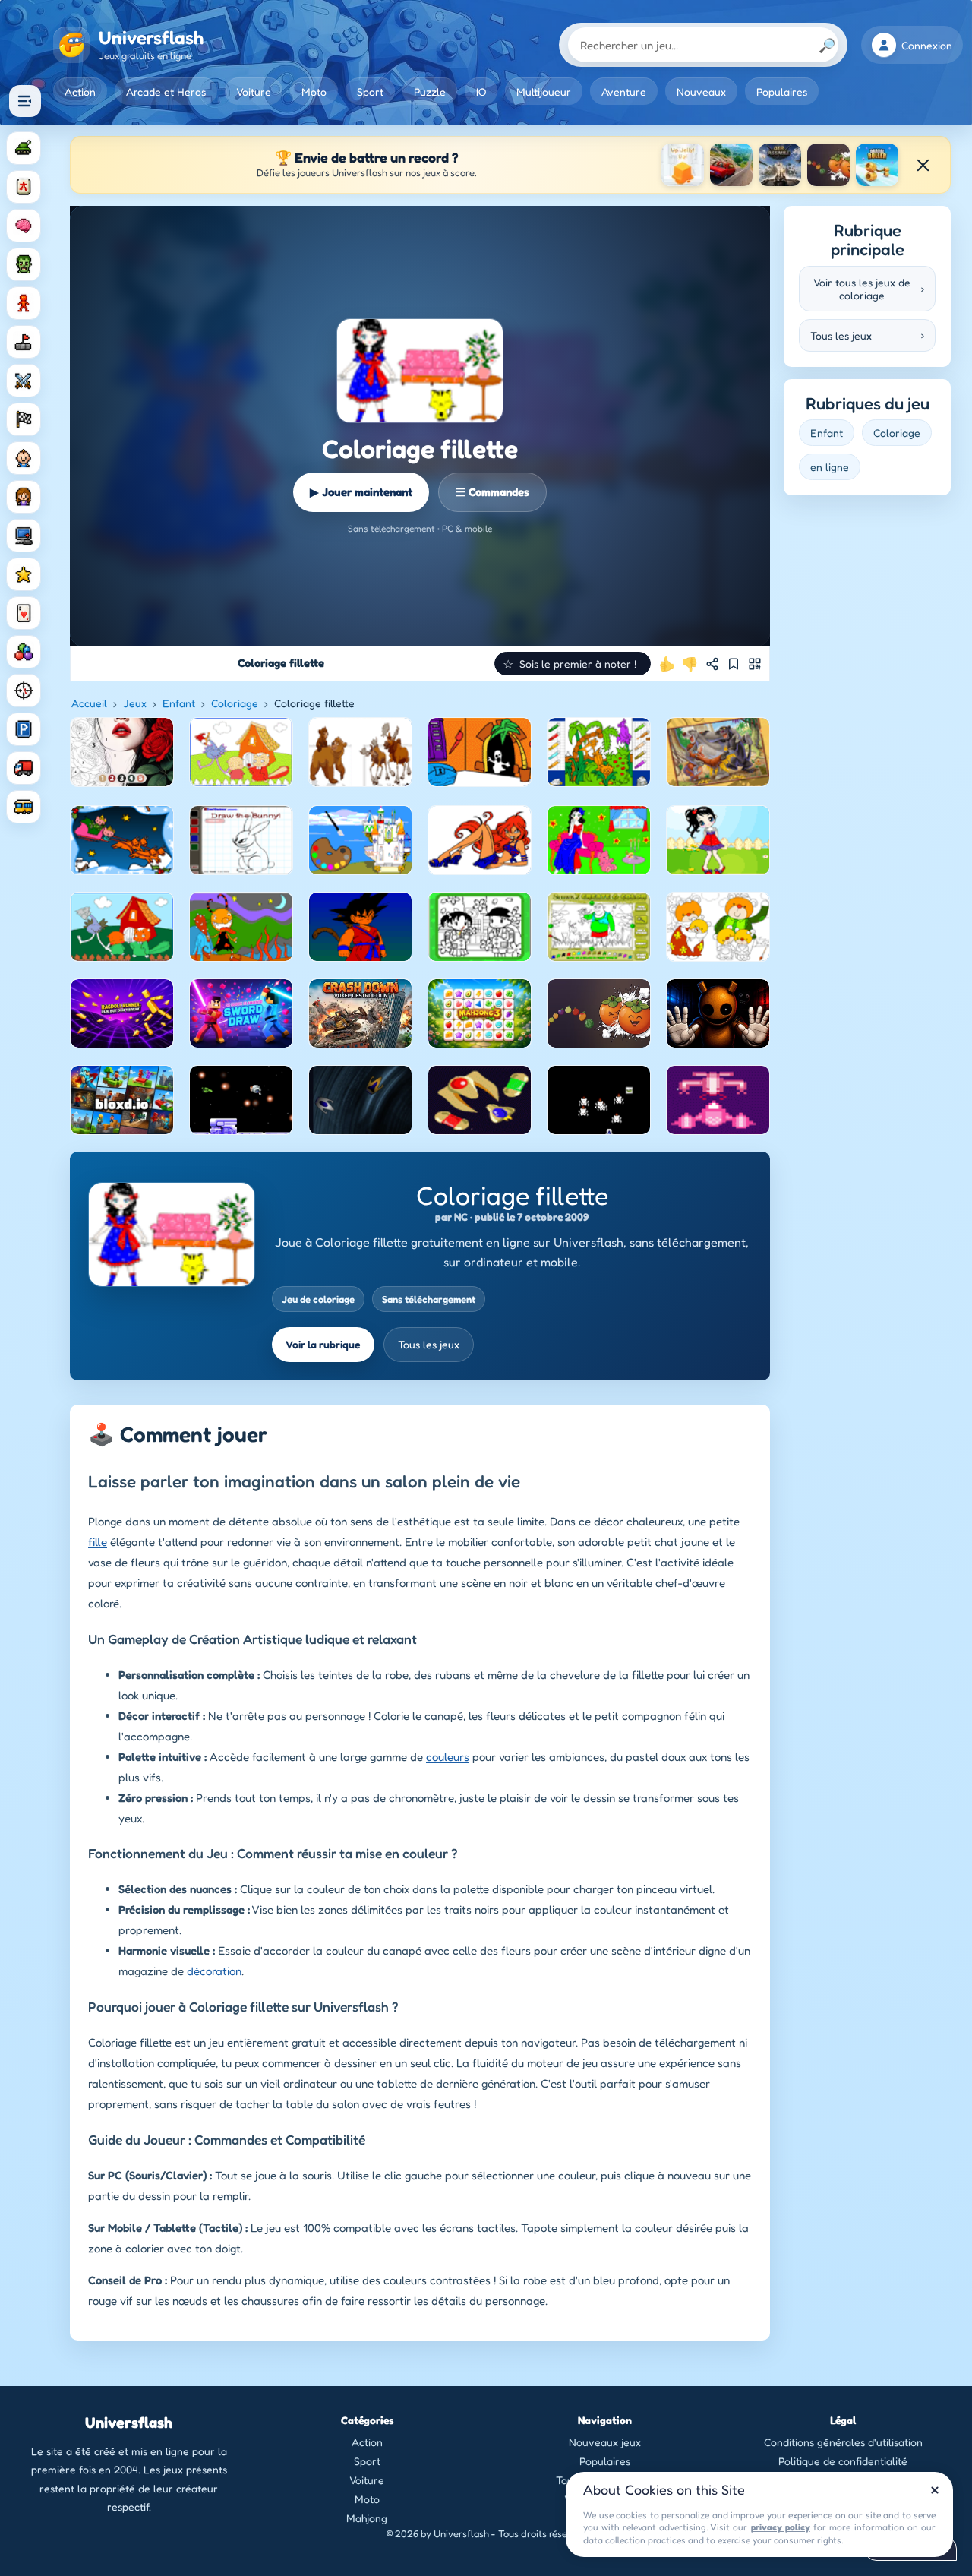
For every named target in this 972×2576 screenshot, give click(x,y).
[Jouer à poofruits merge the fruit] (828, 165)
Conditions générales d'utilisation (843, 2442)
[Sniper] (24, 691)
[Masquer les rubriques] (25, 101)
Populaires (782, 92)
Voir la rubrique (323, 1344)
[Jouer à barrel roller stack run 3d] (877, 165)
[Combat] (24, 381)
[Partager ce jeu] (712, 664)
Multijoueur (544, 92)
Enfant (179, 703)
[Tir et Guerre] (24, 148)
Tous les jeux (429, 1344)
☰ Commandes (492, 492)
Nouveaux (701, 92)
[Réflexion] (24, 226)
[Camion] (24, 768)
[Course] (24, 419)
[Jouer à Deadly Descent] (731, 165)
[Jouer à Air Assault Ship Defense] (780, 165)
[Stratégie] (24, 574)
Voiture (254, 92)
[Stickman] (24, 303)
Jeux (135, 703)
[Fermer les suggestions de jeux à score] (923, 165)
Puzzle (430, 92)
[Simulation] (24, 536)
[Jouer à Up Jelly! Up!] (683, 165)
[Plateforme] (24, 342)
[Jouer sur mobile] (755, 664)
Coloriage (235, 703)
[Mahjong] (24, 187)
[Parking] (24, 729)
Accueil (89, 703)
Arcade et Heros (166, 92)
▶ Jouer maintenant (361, 492)
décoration (214, 1971)
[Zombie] (24, 264)
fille (98, 1542)
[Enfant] (24, 458)
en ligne (830, 467)
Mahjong (367, 2518)
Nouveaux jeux (605, 2442)
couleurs (448, 1757)
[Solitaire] (24, 613)
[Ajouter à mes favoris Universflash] (734, 664)
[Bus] (24, 807)
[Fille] (24, 497)
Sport (370, 92)
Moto (314, 92)
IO (481, 92)
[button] (573, 664)
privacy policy (781, 2527)
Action (80, 92)
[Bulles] (24, 652)
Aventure (624, 92)
